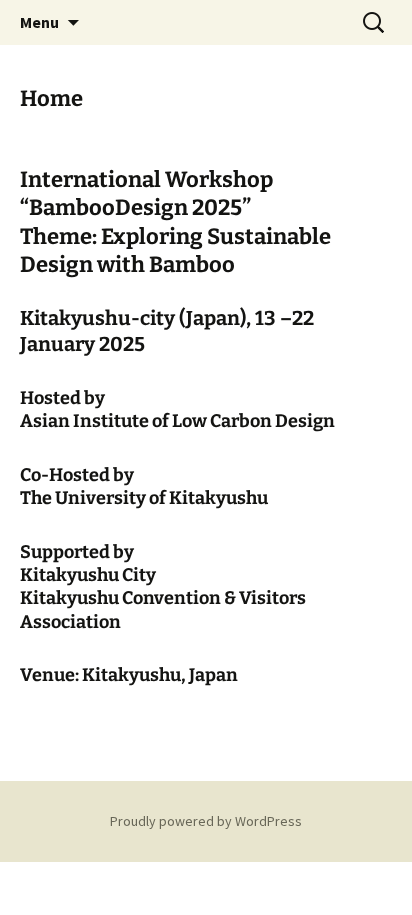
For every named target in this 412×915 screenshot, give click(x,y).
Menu (39, 22)
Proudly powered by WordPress (206, 821)
